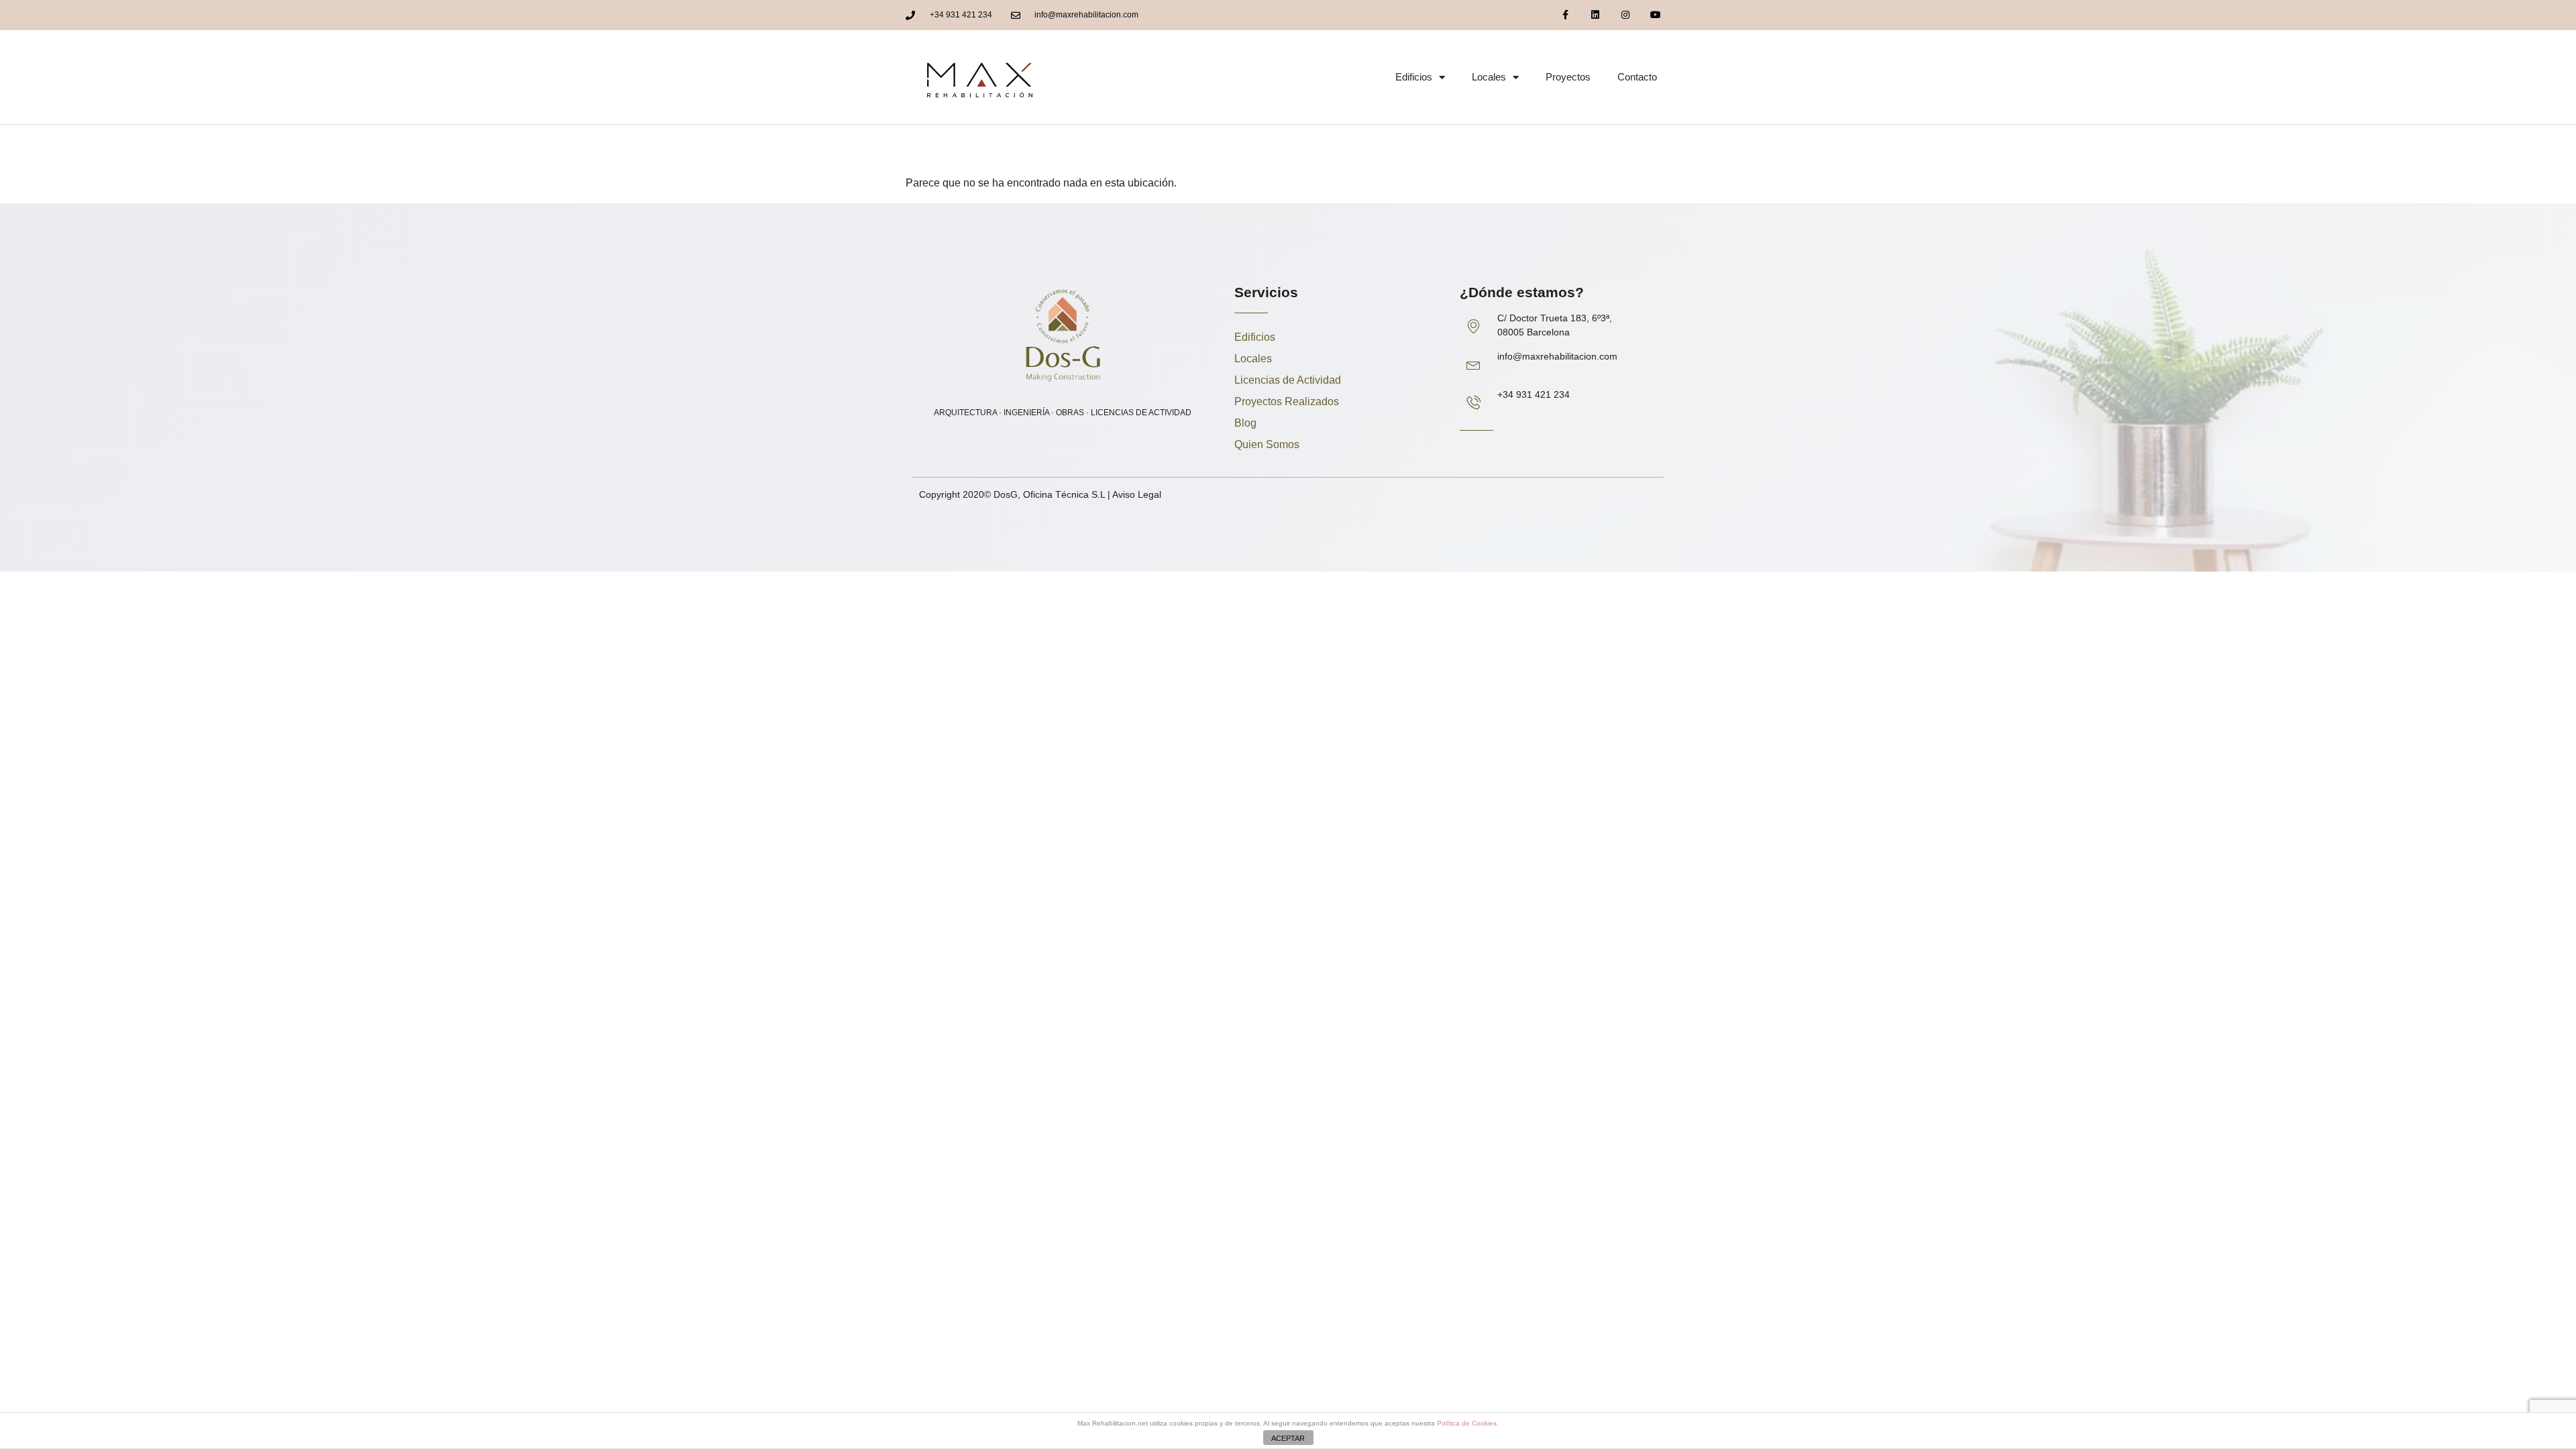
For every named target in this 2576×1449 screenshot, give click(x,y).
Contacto (1637, 77)
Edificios (1414, 77)
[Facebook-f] (1565, 15)
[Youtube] (1655, 15)
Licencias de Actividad (1288, 380)
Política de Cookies (1467, 1423)
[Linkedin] (1596, 15)
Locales (1489, 77)
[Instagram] (1625, 15)
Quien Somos (1267, 444)
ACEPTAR (1288, 1438)
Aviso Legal (1137, 494)
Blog (1245, 423)
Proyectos (1568, 77)
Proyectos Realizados (1287, 401)
